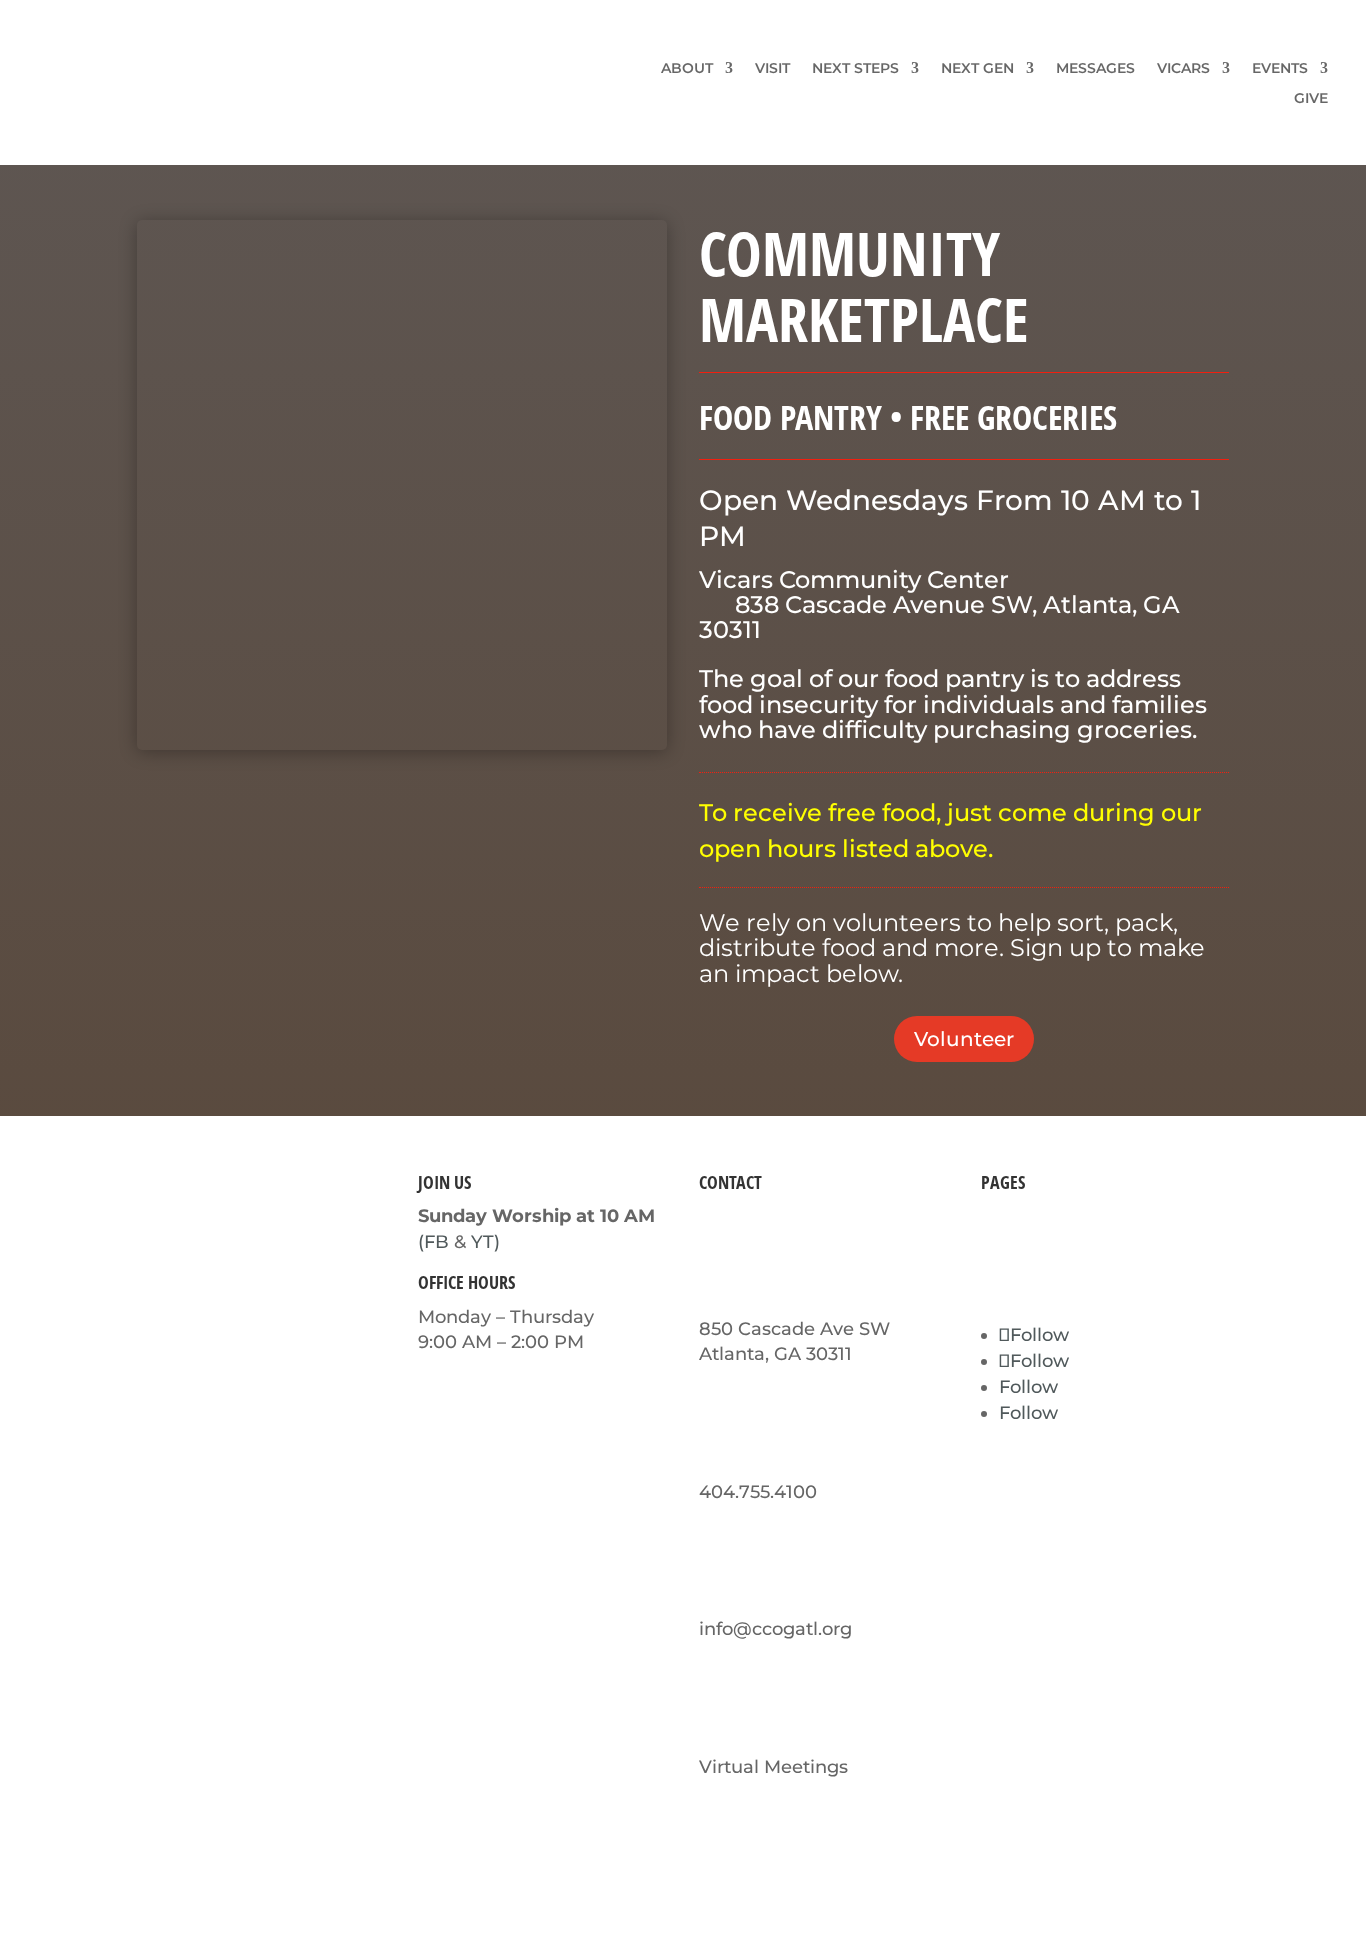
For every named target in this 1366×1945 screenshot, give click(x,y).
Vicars (1183, 69)
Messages (1095, 69)
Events (1280, 69)
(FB (433, 1242)
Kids (1000, 1242)
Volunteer (964, 1039)
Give (1311, 99)
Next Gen (977, 69)
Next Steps (855, 69)
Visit (772, 69)
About (687, 69)
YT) (485, 1242)
